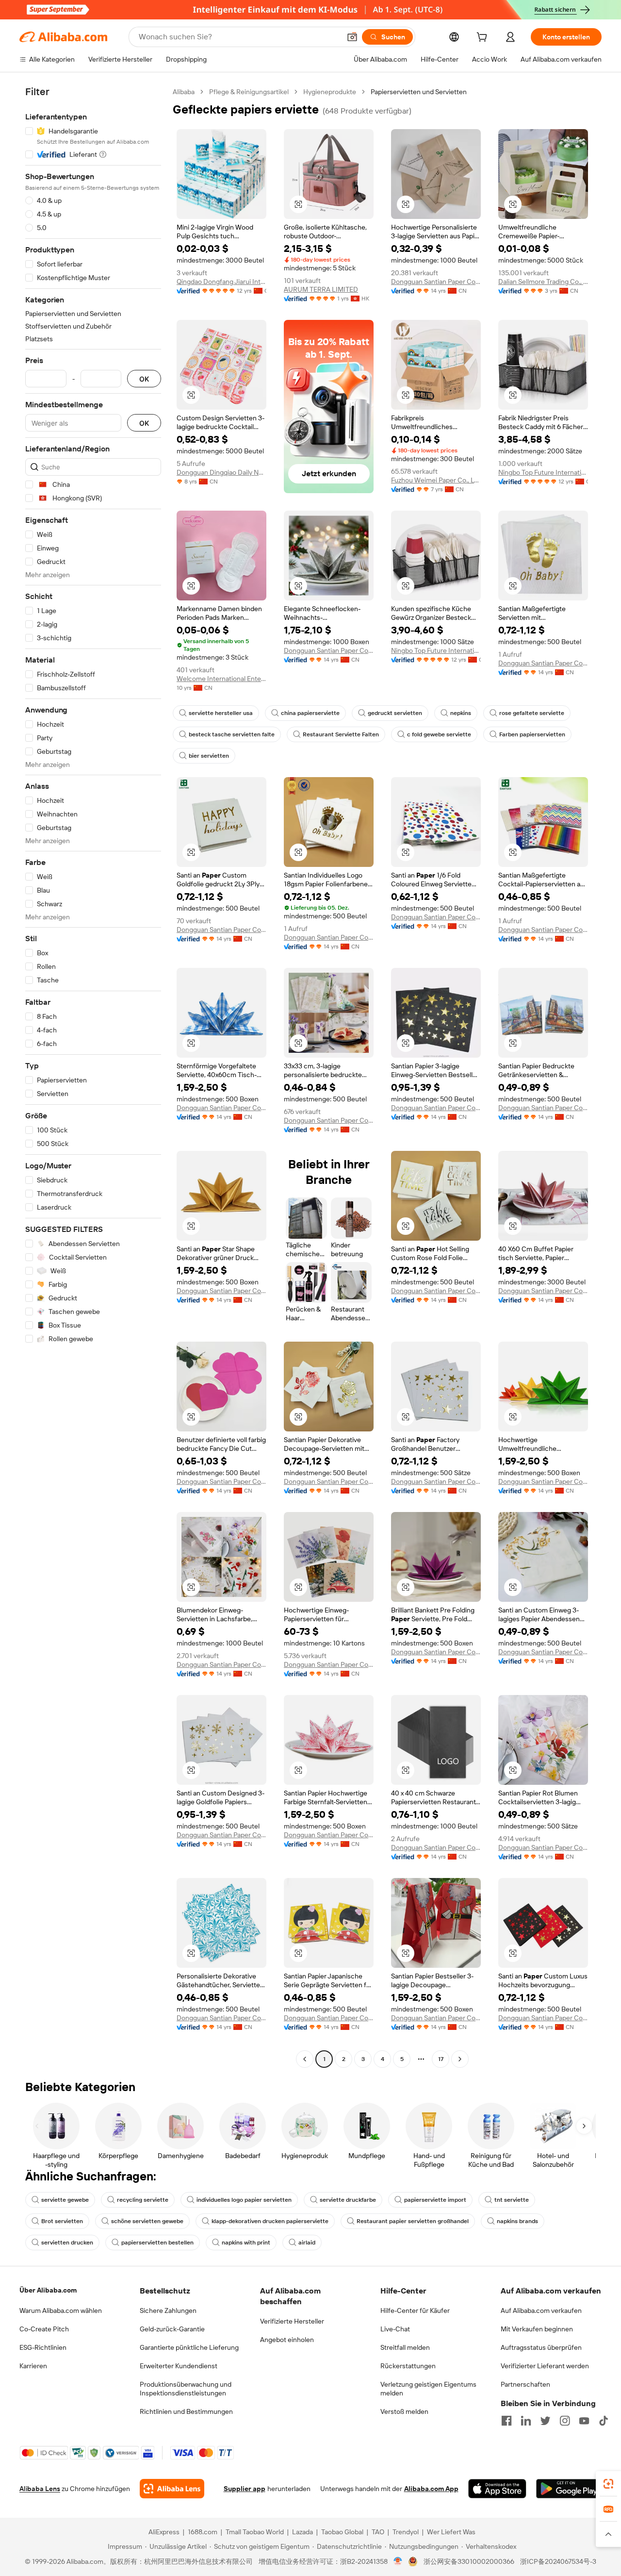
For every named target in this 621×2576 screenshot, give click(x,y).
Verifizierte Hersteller (292, 2321)
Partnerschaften (525, 2384)
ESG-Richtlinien (43, 2347)
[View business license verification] (398, 2561)
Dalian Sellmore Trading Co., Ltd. (543, 282)
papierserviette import (435, 2200)
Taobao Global (342, 2532)
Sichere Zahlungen (168, 2310)
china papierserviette (310, 713)
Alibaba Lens (40, 2489)
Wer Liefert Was (451, 2532)
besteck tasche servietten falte (232, 734)
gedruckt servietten (395, 713)
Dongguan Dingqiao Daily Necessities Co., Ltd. (221, 472)
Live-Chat (395, 2329)
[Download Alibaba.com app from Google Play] (569, 2489)
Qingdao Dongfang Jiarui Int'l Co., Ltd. (221, 282)
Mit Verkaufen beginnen (537, 2329)
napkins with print (246, 2243)
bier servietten (209, 756)
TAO (378, 2532)
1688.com (203, 2532)
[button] (352, 37)
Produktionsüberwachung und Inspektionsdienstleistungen (186, 2389)
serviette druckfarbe (348, 2200)
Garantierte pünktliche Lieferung (189, 2347)
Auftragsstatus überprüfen (541, 2347)
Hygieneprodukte (330, 92)
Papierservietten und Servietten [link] (419, 92)
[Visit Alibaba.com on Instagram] (565, 2421)
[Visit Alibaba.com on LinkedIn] (526, 2421)
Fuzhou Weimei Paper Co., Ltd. (436, 480)
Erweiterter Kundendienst (179, 2366)
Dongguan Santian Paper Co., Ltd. (436, 282)
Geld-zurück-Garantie (172, 2329)
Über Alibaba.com (48, 2290)
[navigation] (93, 1077)
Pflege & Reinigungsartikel (249, 92)
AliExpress (164, 2532)
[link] (608, 2484)
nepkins (461, 713)
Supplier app (245, 2489)
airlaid (307, 2243)
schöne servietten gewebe (147, 2221)
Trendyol (406, 2532)
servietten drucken (67, 2243)
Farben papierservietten (532, 734)
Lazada (302, 2532)
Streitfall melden (405, 2347)
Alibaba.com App (431, 2489)
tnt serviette (512, 2200)
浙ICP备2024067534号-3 (558, 2561)
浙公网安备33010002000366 (469, 2561)
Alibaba (184, 92)
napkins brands (517, 2221)
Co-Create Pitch (44, 2329)
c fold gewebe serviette (439, 734)
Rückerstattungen (408, 2366)
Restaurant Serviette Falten (341, 734)
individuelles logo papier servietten (244, 2200)
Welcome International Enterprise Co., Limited (221, 679)
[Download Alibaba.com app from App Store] (497, 2489)
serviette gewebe (65, 2200)
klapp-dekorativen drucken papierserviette (270, 2221)
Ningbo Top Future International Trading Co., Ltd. (543, 472)
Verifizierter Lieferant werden (545, 2366)
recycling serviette (143, 2200)
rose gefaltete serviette (532, 713)
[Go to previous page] (305, 2059)
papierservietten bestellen (157, 2243)
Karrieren (33, 2366)
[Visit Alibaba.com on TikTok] (604, 2421)
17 (441, 2059)
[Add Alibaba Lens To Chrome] (172, 2489)
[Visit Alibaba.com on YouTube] (584, 2421)
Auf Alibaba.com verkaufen (541, 2310)
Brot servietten (62, 2221)
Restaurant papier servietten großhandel (413, 2221)
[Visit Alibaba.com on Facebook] (507, 2421)
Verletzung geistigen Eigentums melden (428, 2389)
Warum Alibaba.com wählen (61, 2310)
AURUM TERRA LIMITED (321, 289)
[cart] (484, 38)
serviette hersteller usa (221, 713)
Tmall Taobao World (255, 2532)
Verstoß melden (404, 2411)
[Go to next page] (460, 2059)
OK (144, 379)
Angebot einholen (287, 2340)
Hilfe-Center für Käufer (415, 2310)
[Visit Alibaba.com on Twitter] (545, 2421)
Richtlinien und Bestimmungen (186, 2411)
